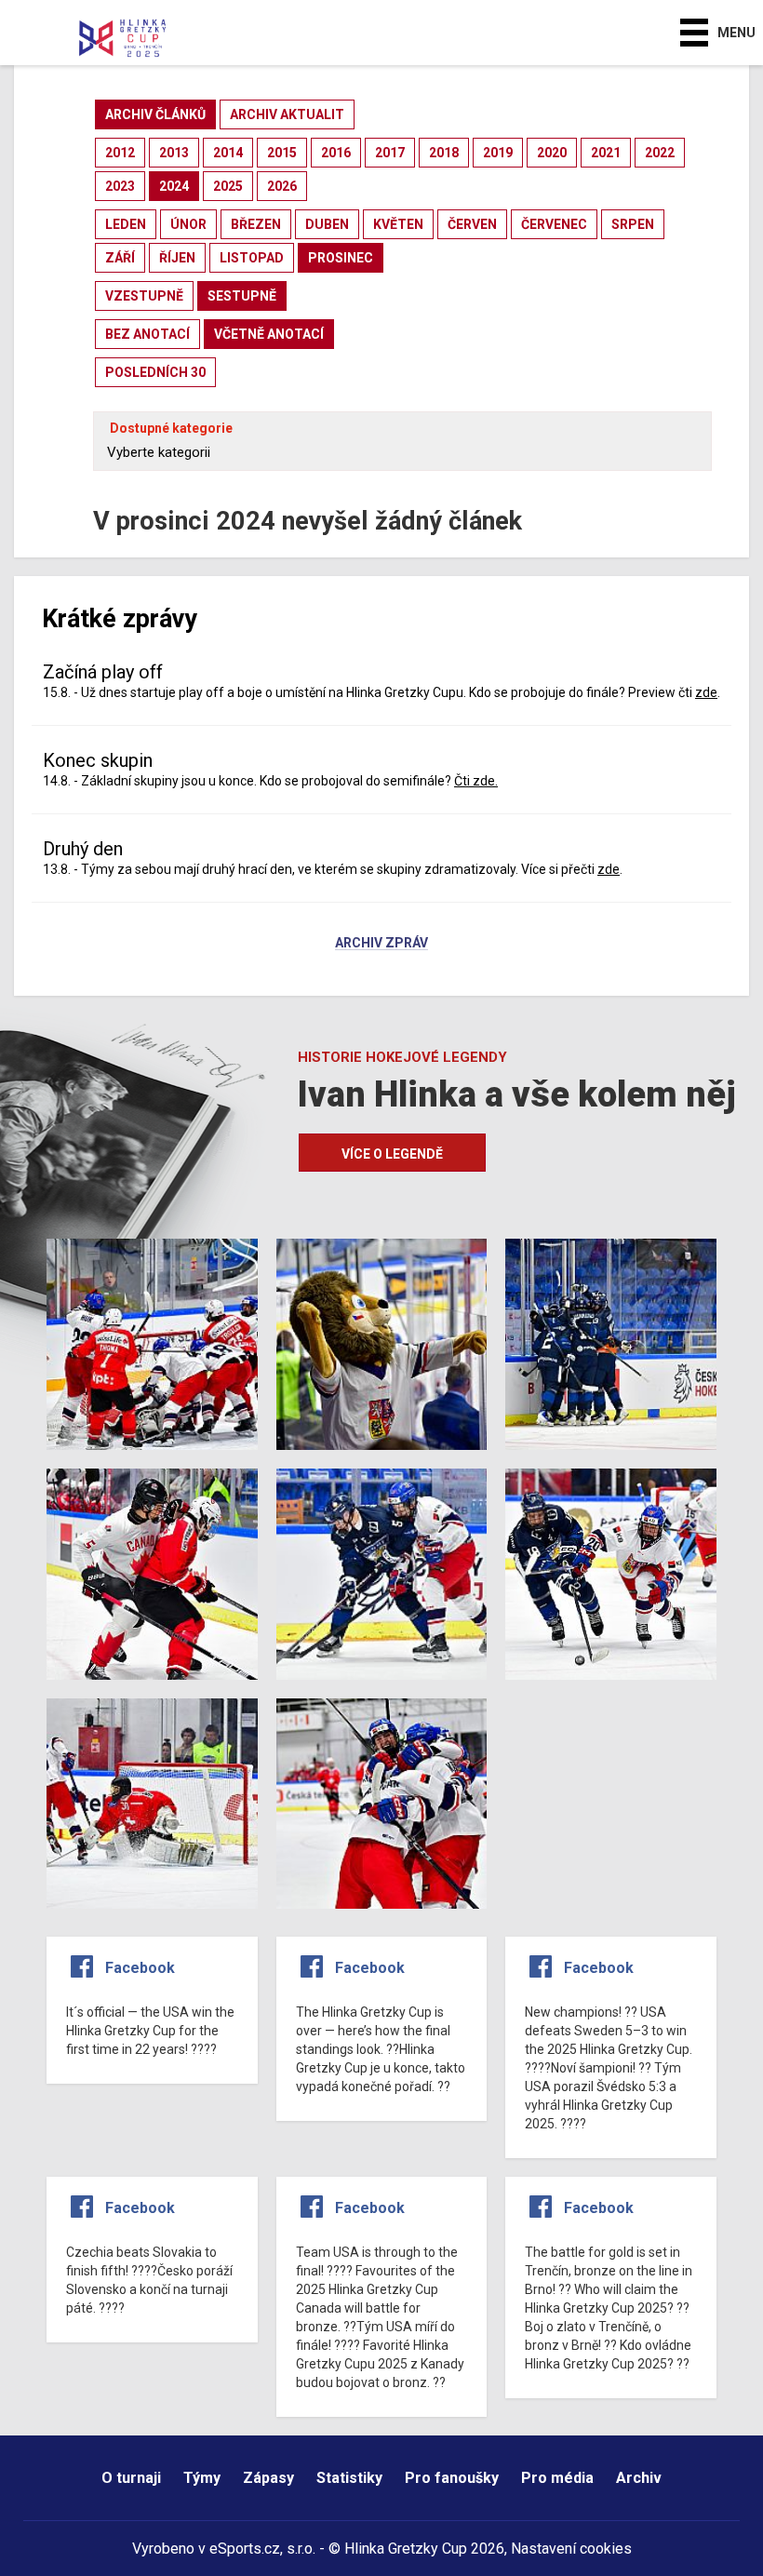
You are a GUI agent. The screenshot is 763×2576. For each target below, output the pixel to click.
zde (706, 692)
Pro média (557, 2478)
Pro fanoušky (452, 2478)
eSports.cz (245, 2549)
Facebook (140, 1968)
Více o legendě (392, 1154)
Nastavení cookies (571, 2549)
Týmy (202, 2478)
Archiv (639, 2478)
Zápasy (268, 2478)
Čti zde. (476, 781)
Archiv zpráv (381, 944)
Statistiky (349, 2478)
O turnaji (131, 2478)
